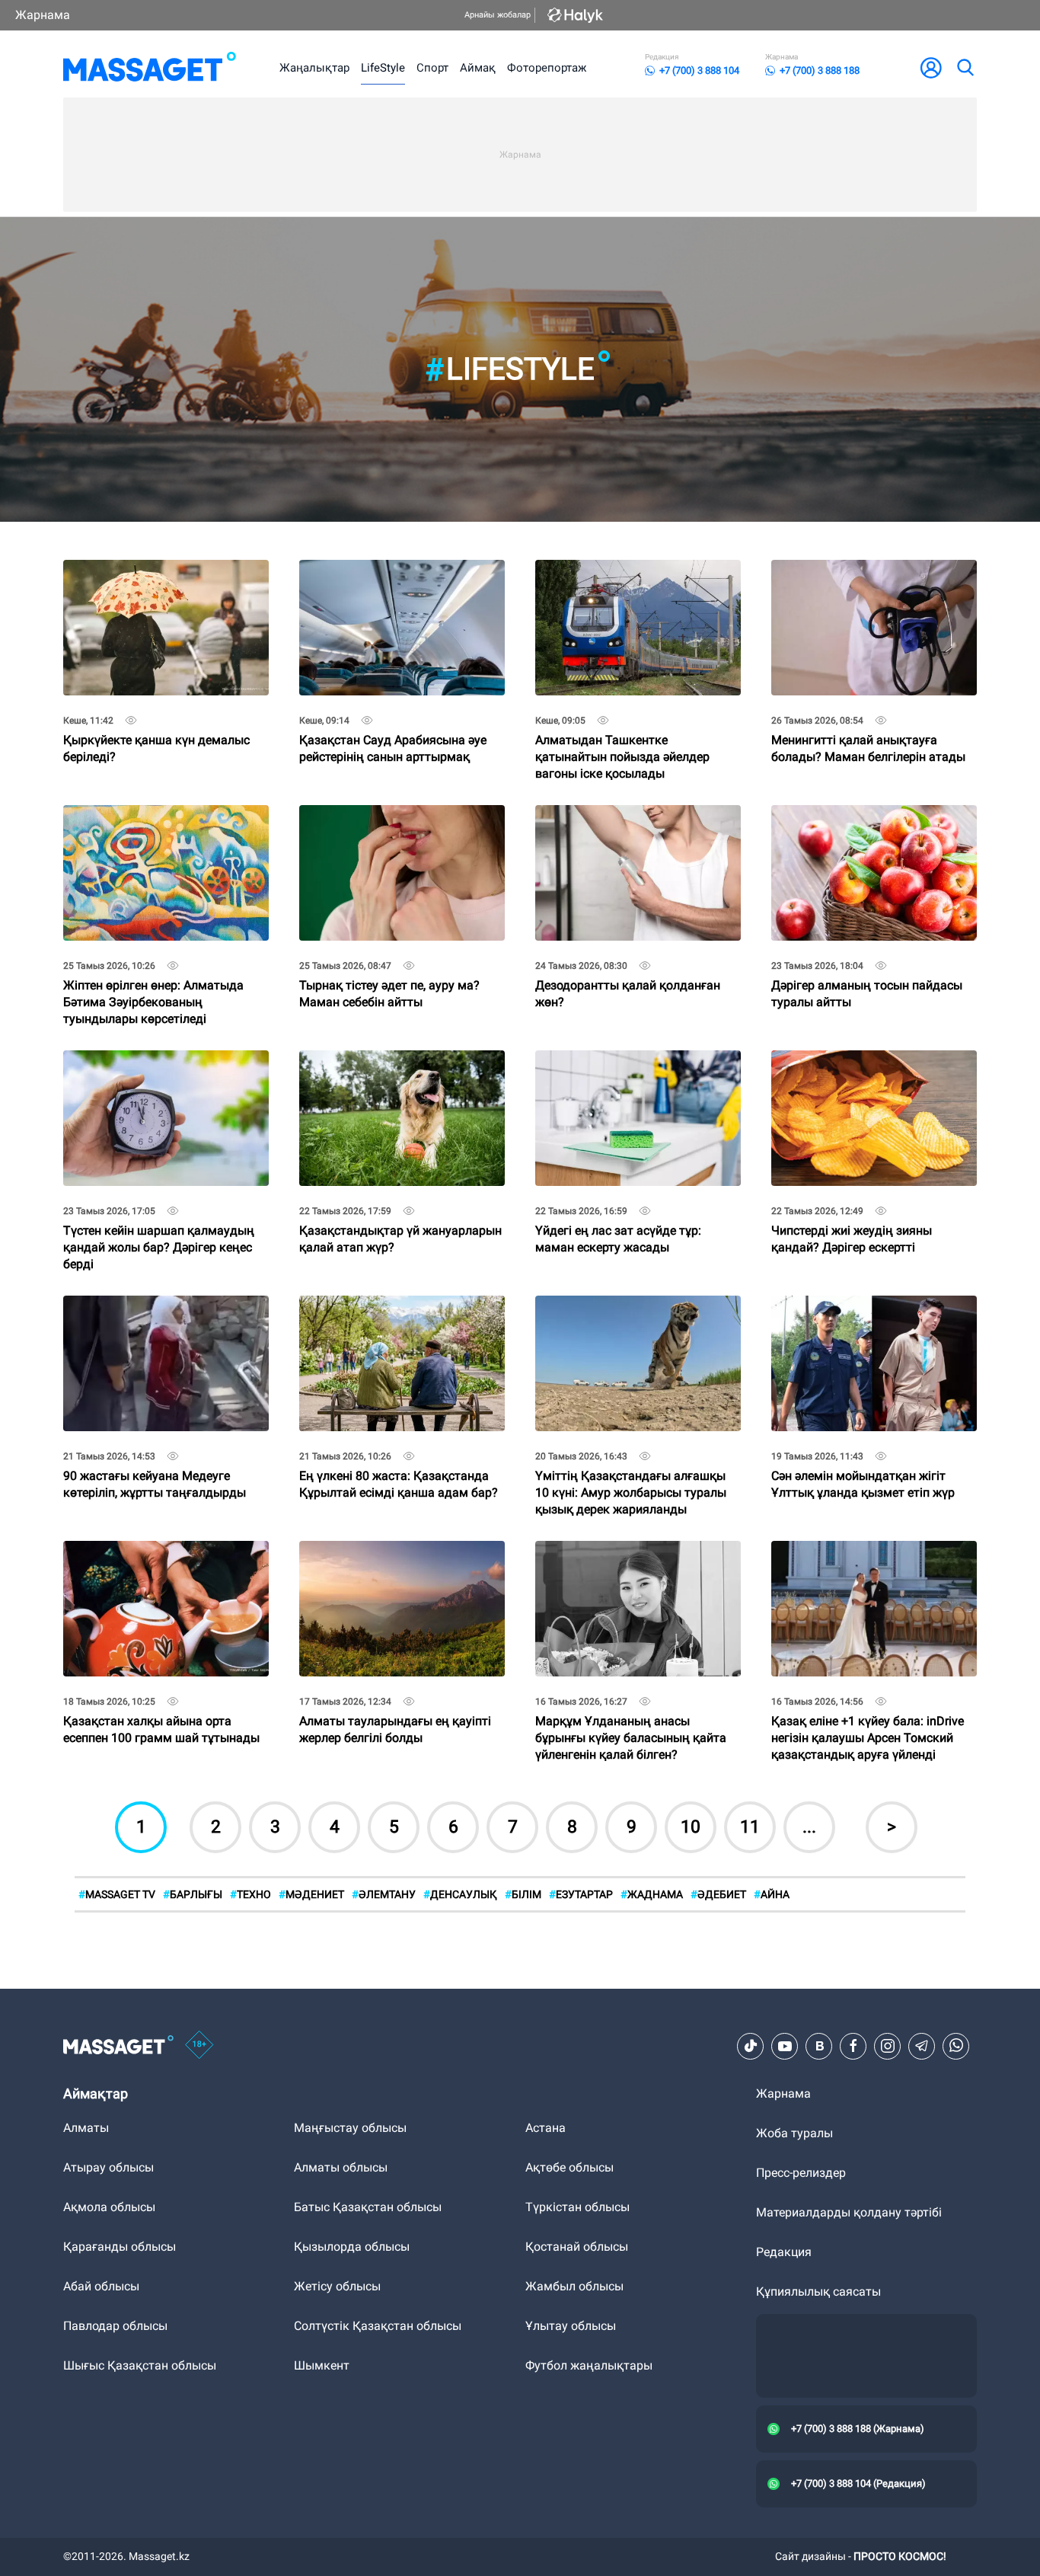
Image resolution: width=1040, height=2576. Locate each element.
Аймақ (478, 68)
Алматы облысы (341, 2167)
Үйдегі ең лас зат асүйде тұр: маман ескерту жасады (618, 1063)
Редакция (784, 2252)
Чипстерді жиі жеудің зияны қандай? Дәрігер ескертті (852, 1063)
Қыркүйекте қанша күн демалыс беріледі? (156, 572)
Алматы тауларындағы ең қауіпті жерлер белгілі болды (395, 1553)
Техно (250, 1894)
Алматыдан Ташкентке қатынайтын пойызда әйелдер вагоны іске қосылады (622, 578)
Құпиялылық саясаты (818, 2292)
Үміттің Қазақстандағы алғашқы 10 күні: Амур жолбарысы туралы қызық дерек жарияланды (631, 1314)
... (809, 1827)
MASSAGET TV (117, 1894)
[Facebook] (853, 2046)
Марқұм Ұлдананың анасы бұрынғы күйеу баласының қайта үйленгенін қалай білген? (631, 1560)
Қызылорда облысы (352, 2247)
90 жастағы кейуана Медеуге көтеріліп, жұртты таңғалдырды (155, 1308)
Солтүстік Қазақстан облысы (378, 2326)
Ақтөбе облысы (569, 2167)
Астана (546, 2128)
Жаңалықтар (314, 68)
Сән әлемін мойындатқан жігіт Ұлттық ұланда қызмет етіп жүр (863, 1308)
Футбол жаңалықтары (589, 2365)
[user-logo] (931, 68)
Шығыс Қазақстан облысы (140, 2365)
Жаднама (652, 1894)
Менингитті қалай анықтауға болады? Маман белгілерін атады (868, 572)
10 (691, 1827)
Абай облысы (101, 2286)
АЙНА (772, 1894)
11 (750, 1827)
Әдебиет (718, 1894)
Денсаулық (460, 1894)
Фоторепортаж (547, 68)
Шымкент (322, 2365)
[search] (965, 68)
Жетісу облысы (337, 2286)
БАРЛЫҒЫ (193, 1894)
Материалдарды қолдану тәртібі (849, 2212)
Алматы (86, 2128)
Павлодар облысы (115, 2326)
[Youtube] (785, 2046)
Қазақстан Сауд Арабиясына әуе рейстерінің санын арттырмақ (393, 572)
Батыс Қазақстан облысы (368, 2207)
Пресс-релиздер (801, 2173)
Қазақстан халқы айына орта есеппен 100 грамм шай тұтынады (161, 1553)
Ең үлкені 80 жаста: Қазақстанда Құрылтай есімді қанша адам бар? (399, 1308)
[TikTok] (751, 2046)
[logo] (150, 68)
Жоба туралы (794, 2133)
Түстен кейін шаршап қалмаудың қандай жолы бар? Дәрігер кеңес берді (159, 1069)
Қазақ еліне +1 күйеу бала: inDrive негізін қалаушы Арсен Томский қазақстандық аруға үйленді (868, 1560)
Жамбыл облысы (574, 2286)
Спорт (432, 68)
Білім (523, 1894)
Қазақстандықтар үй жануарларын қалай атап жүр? (400, 1063)
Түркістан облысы (577, 2207)
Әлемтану (384, 1894)
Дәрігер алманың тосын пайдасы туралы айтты (867, 818)
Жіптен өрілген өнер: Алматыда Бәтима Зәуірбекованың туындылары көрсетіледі (153, 824)
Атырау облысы (108, 2167)
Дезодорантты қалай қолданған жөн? (628, 818)
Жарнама (43, 15)
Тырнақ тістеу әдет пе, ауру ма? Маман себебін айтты (389, 818)
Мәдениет (311, 1894)
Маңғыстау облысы (350, 2128)
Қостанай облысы (577, 2247)
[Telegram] (922, 2046)
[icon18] (199, 2046)
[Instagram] (888, 2046)
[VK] (819, 2046)
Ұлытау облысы (571, 2326)
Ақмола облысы (109, 2207)
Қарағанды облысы (120, 2247)
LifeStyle (383, 68)
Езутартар (581, 1894)
